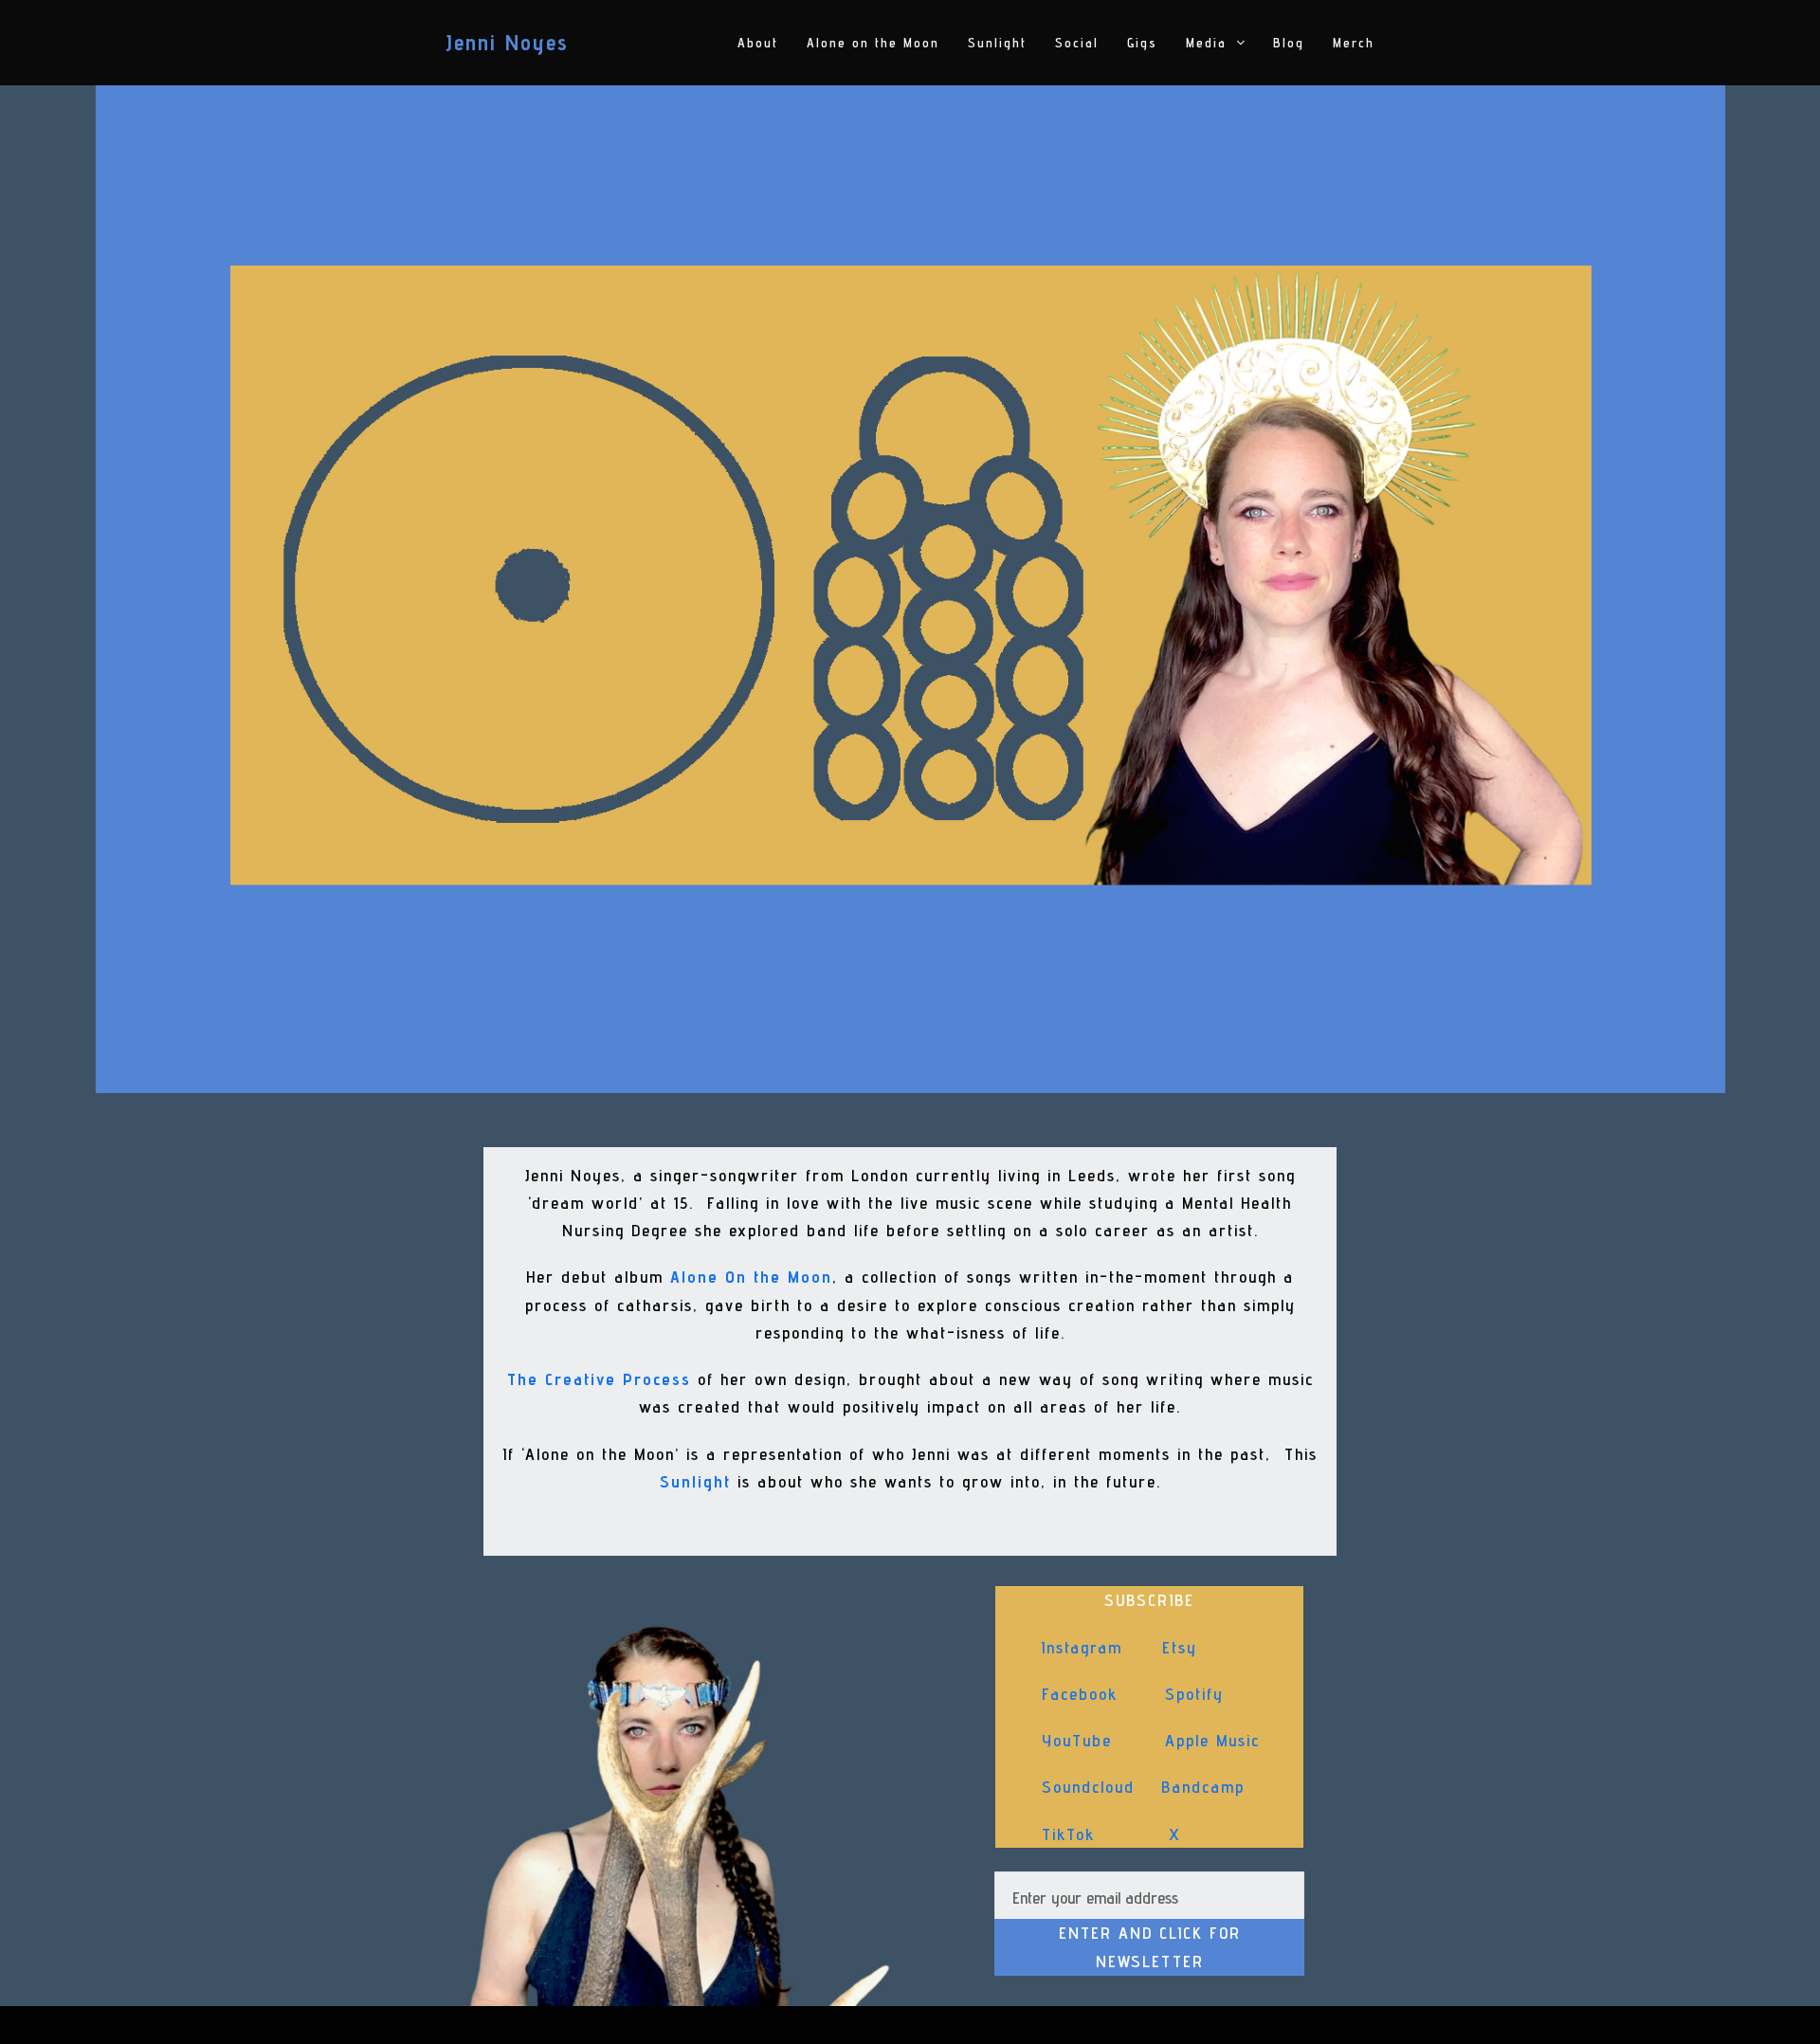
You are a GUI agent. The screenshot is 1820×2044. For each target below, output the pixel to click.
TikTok (1069, 1834)
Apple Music (1212, 1740)
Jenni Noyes (507, 42)
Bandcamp (1203, 1787)
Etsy (1180, 1647)
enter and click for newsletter (1150, 1947)
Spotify (1194, 1694)
